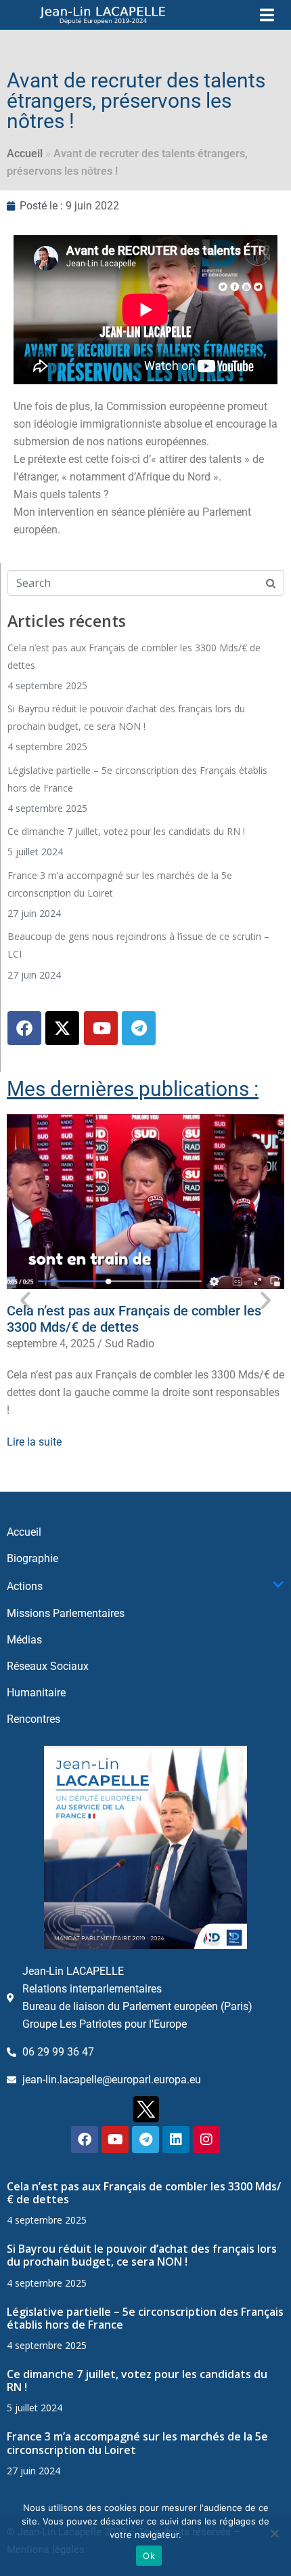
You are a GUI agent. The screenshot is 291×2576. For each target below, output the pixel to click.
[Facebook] (24, 1028)
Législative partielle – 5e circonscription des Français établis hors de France (145, 2318)
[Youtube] (101, 1028)
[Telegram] (139, 1028)
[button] (25, 1300)
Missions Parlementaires (66, 1613)
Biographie (32, 1558)
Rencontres (33, 1719)
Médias (24, 1640)
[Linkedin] (176, 2140)
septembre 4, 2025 (51, 1344)
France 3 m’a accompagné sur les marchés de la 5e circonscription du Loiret (137, 2443)
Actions (25, 1586)
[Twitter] (62, 1028)
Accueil (25, 154)
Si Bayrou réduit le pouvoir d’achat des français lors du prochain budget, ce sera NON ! (142, 2255)
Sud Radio (130, 1344)
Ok (149, 2556)
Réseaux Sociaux (48, 1666)
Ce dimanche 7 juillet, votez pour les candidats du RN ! (126, 831)
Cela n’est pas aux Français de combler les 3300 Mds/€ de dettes (134, 1319)
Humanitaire (36, 1693)
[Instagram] (206, 2140)
